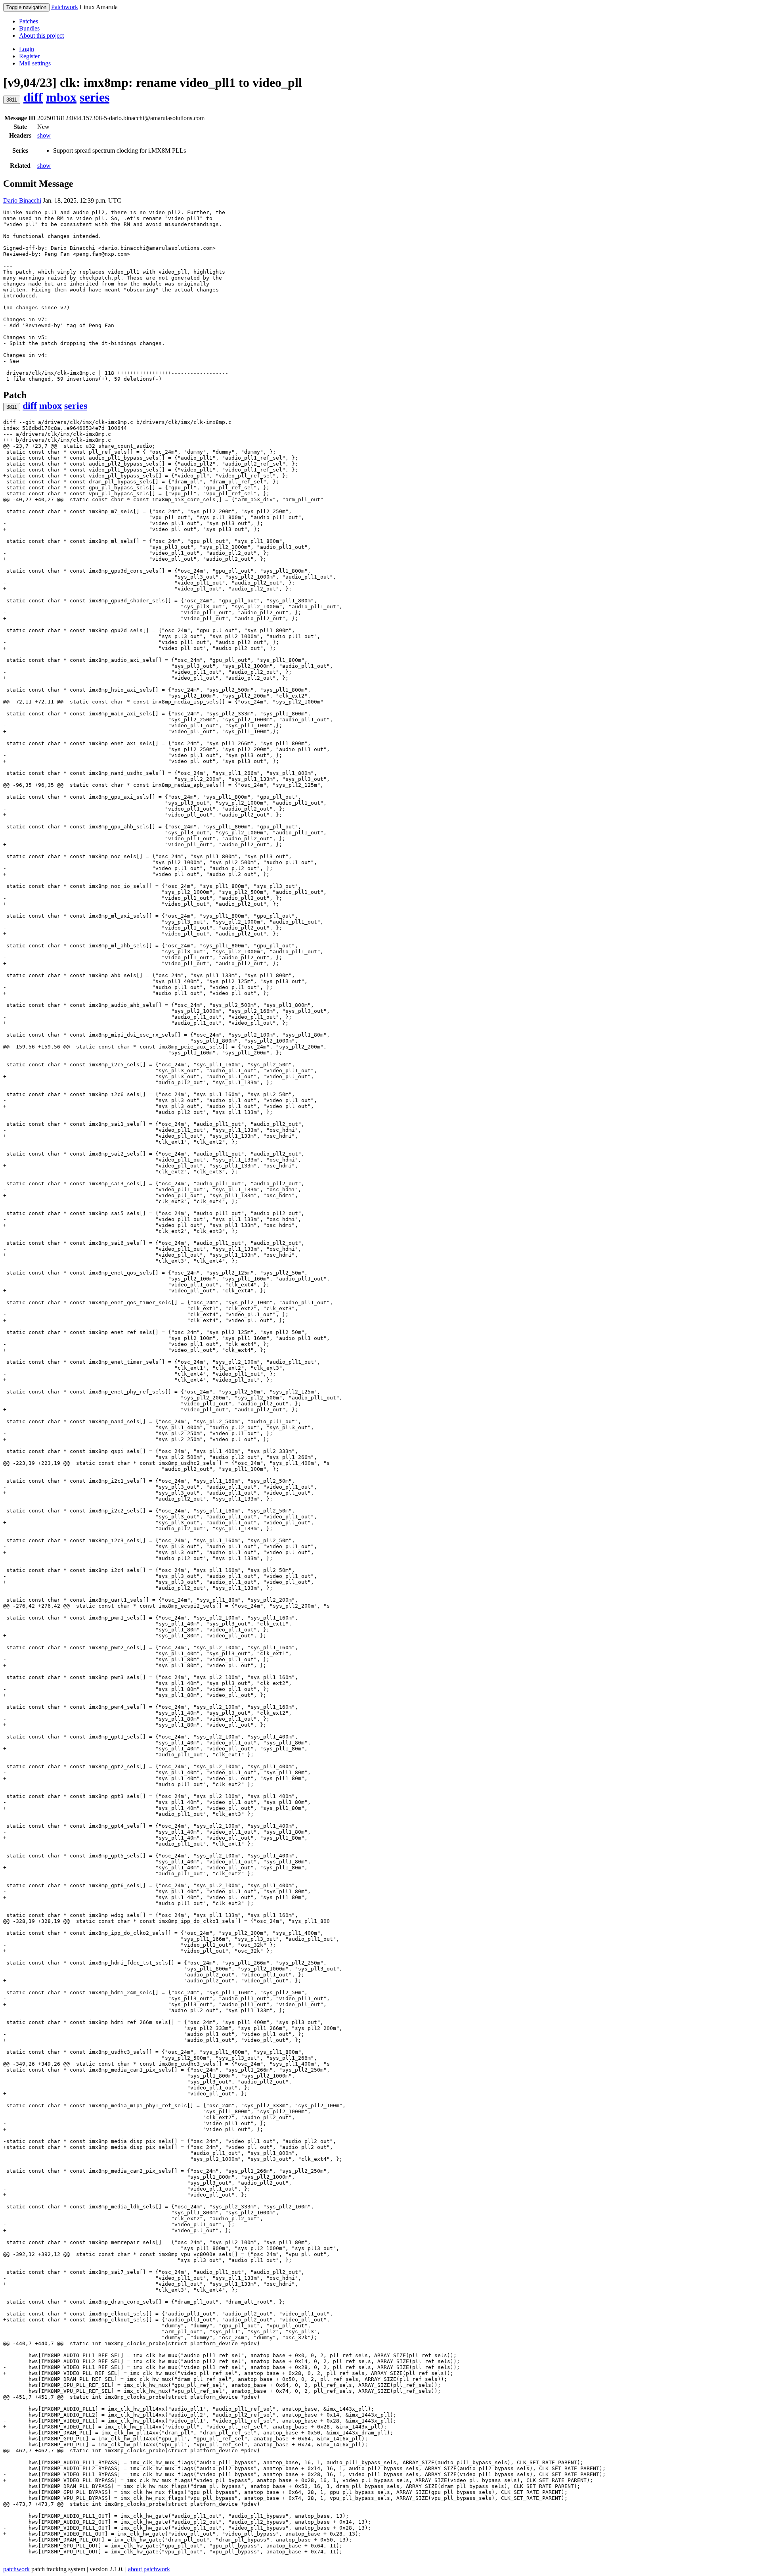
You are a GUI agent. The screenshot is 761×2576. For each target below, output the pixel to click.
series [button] (95, 97)
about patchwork (149, 2569)
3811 (12, 100)
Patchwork (65, 7)
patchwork (16, 2569)
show (44, 135)
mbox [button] (61, 97)
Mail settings (35, 63)
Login (27, 49)
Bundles (29, 28)
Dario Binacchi (22, 200)
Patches (29, 21)
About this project (41, 35)
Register (29, 56)
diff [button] (33, 97)
